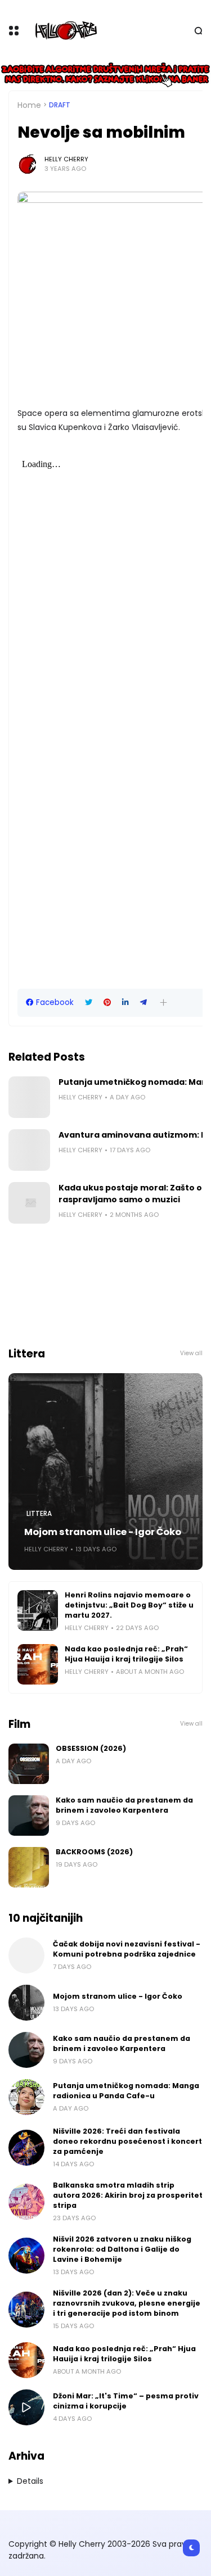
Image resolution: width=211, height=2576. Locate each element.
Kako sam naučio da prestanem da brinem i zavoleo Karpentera (124, 1805)
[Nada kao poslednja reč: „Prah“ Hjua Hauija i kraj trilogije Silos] (38, 1664)
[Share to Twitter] (89, 1002)
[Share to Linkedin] (125, 1002)
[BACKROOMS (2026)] (29, 1867)
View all (191, 1353)
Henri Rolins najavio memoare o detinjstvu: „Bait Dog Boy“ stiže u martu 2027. (129, 1605)
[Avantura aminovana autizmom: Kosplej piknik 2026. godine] (29, 1150)
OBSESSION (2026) (91, 1748)
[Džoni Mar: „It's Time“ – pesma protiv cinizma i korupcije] (26, 2407)
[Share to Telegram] (143, 1002)
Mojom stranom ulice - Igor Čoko (103, 1532)
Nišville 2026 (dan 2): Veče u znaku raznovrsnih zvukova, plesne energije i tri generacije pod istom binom (127, 2303)
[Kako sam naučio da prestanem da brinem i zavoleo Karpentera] (29, 1816)
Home (29, 105)
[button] (163, 1002)
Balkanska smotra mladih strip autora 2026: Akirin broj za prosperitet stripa (128, 2195)
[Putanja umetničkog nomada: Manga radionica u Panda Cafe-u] (29, 1097)
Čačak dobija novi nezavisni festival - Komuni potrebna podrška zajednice (127, 1949)
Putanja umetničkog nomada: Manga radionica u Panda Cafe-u (126, 2091)
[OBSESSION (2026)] (29, 1764)
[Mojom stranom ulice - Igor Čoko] (105, 1472)
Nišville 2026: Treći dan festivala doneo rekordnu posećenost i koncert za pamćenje (127, 2141)
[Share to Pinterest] (107, 1002)
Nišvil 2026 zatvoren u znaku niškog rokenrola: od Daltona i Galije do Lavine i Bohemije (122, 2249)
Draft (60, 105)
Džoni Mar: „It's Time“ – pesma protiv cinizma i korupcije (126, 2401)
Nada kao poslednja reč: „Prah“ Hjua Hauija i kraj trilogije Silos (126, 1654)
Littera (39, 1514)
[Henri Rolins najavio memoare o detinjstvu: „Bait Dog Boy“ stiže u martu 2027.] (38, 1610)
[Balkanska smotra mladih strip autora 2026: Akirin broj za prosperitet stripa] (26, 2202)
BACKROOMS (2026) (94, 1852)
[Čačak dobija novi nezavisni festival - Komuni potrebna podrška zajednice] (26, 1955)
